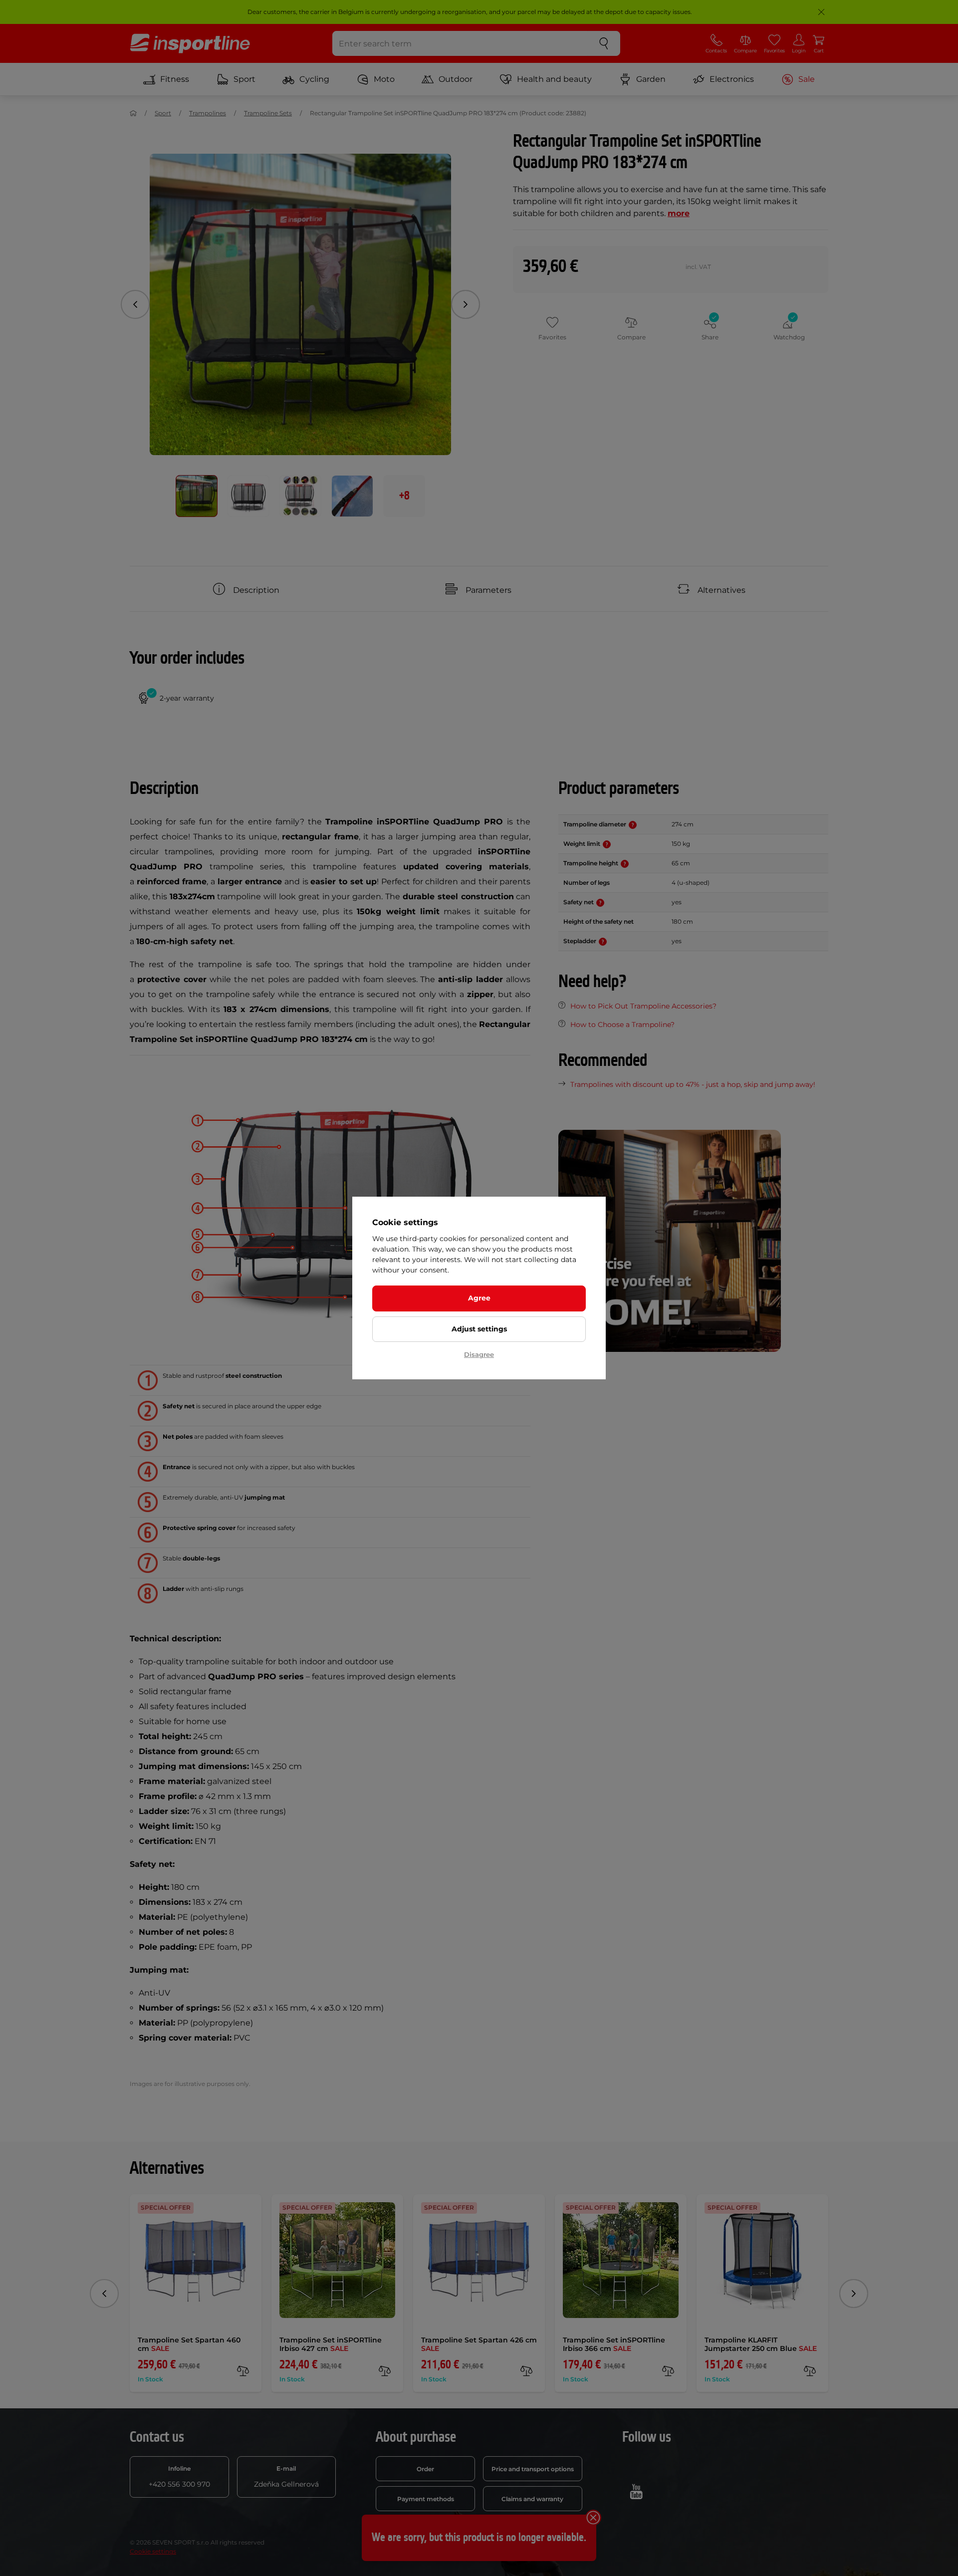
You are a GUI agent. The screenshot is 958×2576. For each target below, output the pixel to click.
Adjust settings (479, 1329)
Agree (479, 1298)
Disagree (479, 1354)
